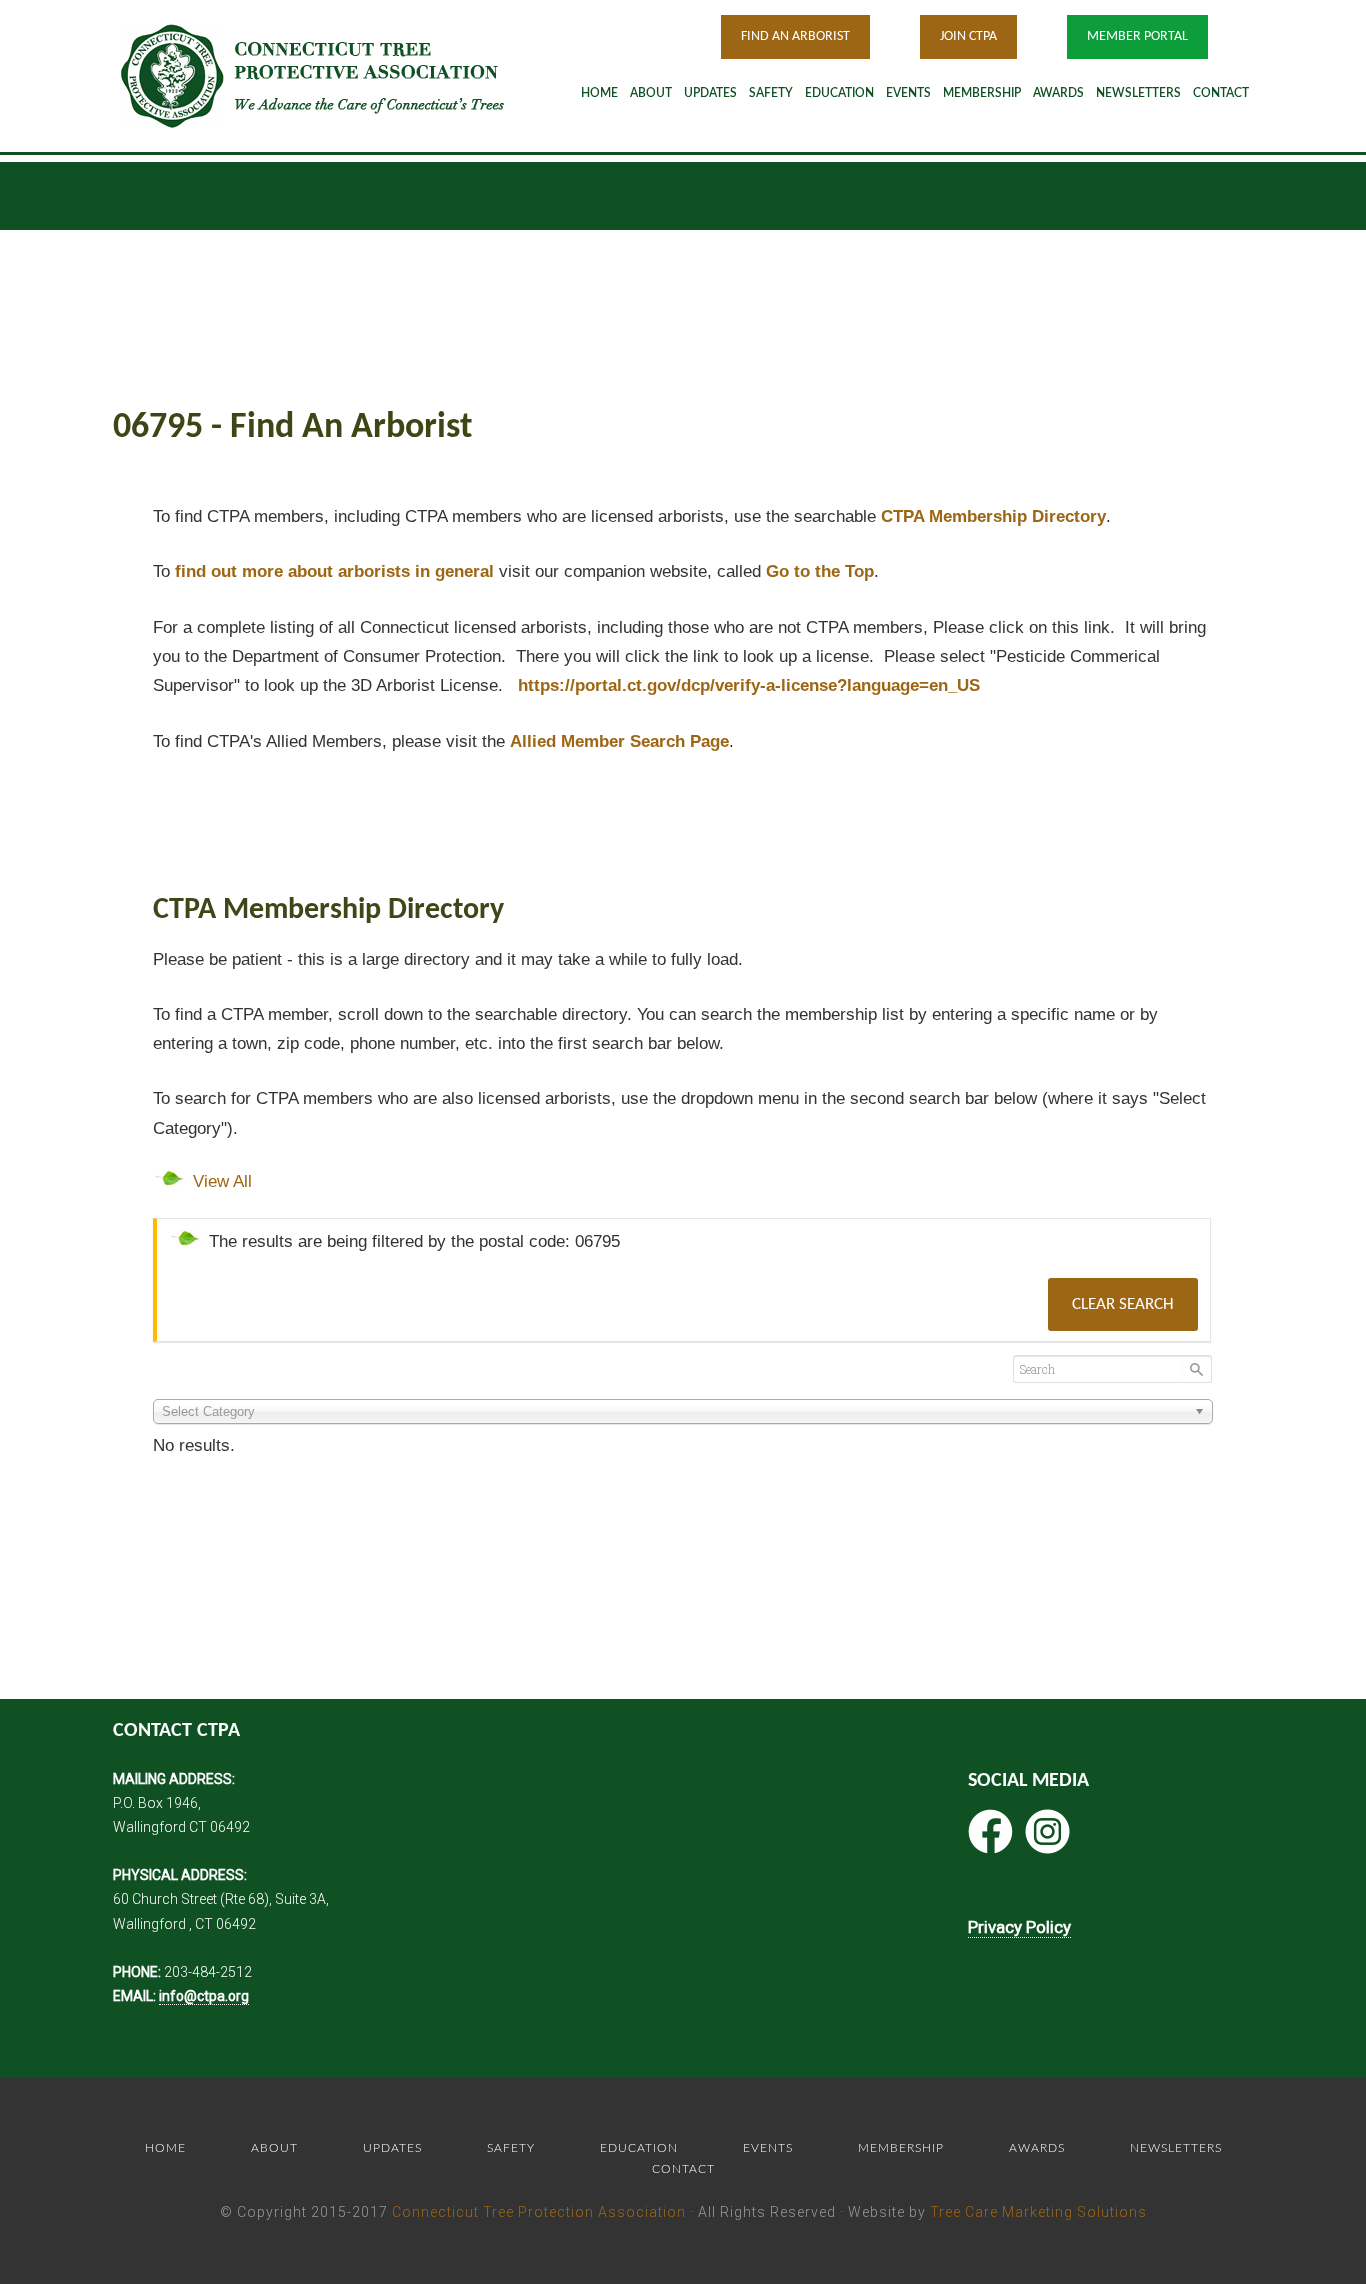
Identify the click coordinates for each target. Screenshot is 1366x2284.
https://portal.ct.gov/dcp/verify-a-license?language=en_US (749, 685)
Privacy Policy (1019, 1927)
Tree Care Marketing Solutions (1038, 2212)
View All (222, 1181)
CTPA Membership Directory (993, 516)
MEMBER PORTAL (1137, 36)
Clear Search (1123, 1304)
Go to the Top (820, 571)
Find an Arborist (795, 36)
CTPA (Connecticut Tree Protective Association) (338, 75)
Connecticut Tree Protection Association (539, 2212)
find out (334, 571)
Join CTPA (968, 36)
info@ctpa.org (204, 1996)
